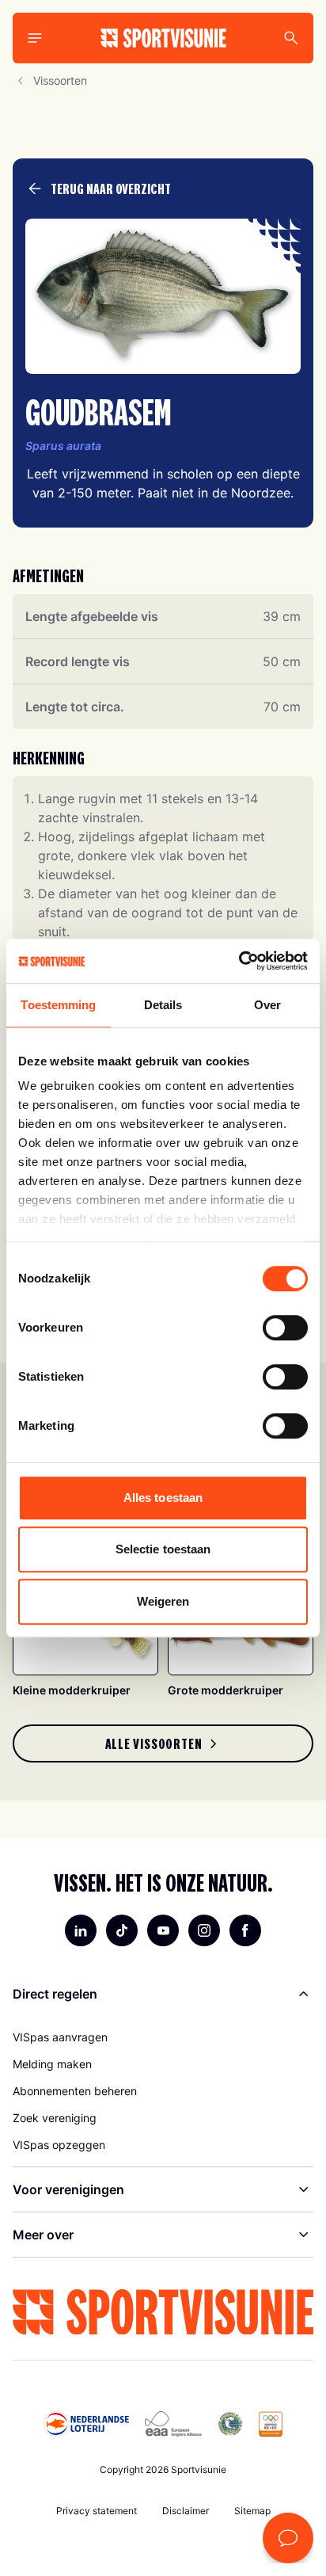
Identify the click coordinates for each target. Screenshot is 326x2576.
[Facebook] (245, 1930)
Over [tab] (267, 1005)
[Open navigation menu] (35, 38)
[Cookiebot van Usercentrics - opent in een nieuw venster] (239, 961)
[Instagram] (204, 1930)
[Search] (291, 38)
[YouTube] (163, 1930)
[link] (163, 1743)
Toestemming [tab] (58, 1005)
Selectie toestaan (163, 1549)
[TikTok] (122, 1930)
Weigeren (163, 1601)
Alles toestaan (163, 1498)
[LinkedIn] (81, 1930)
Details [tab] (163, 1005)
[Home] (163, 38)
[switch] (285, 1328)
